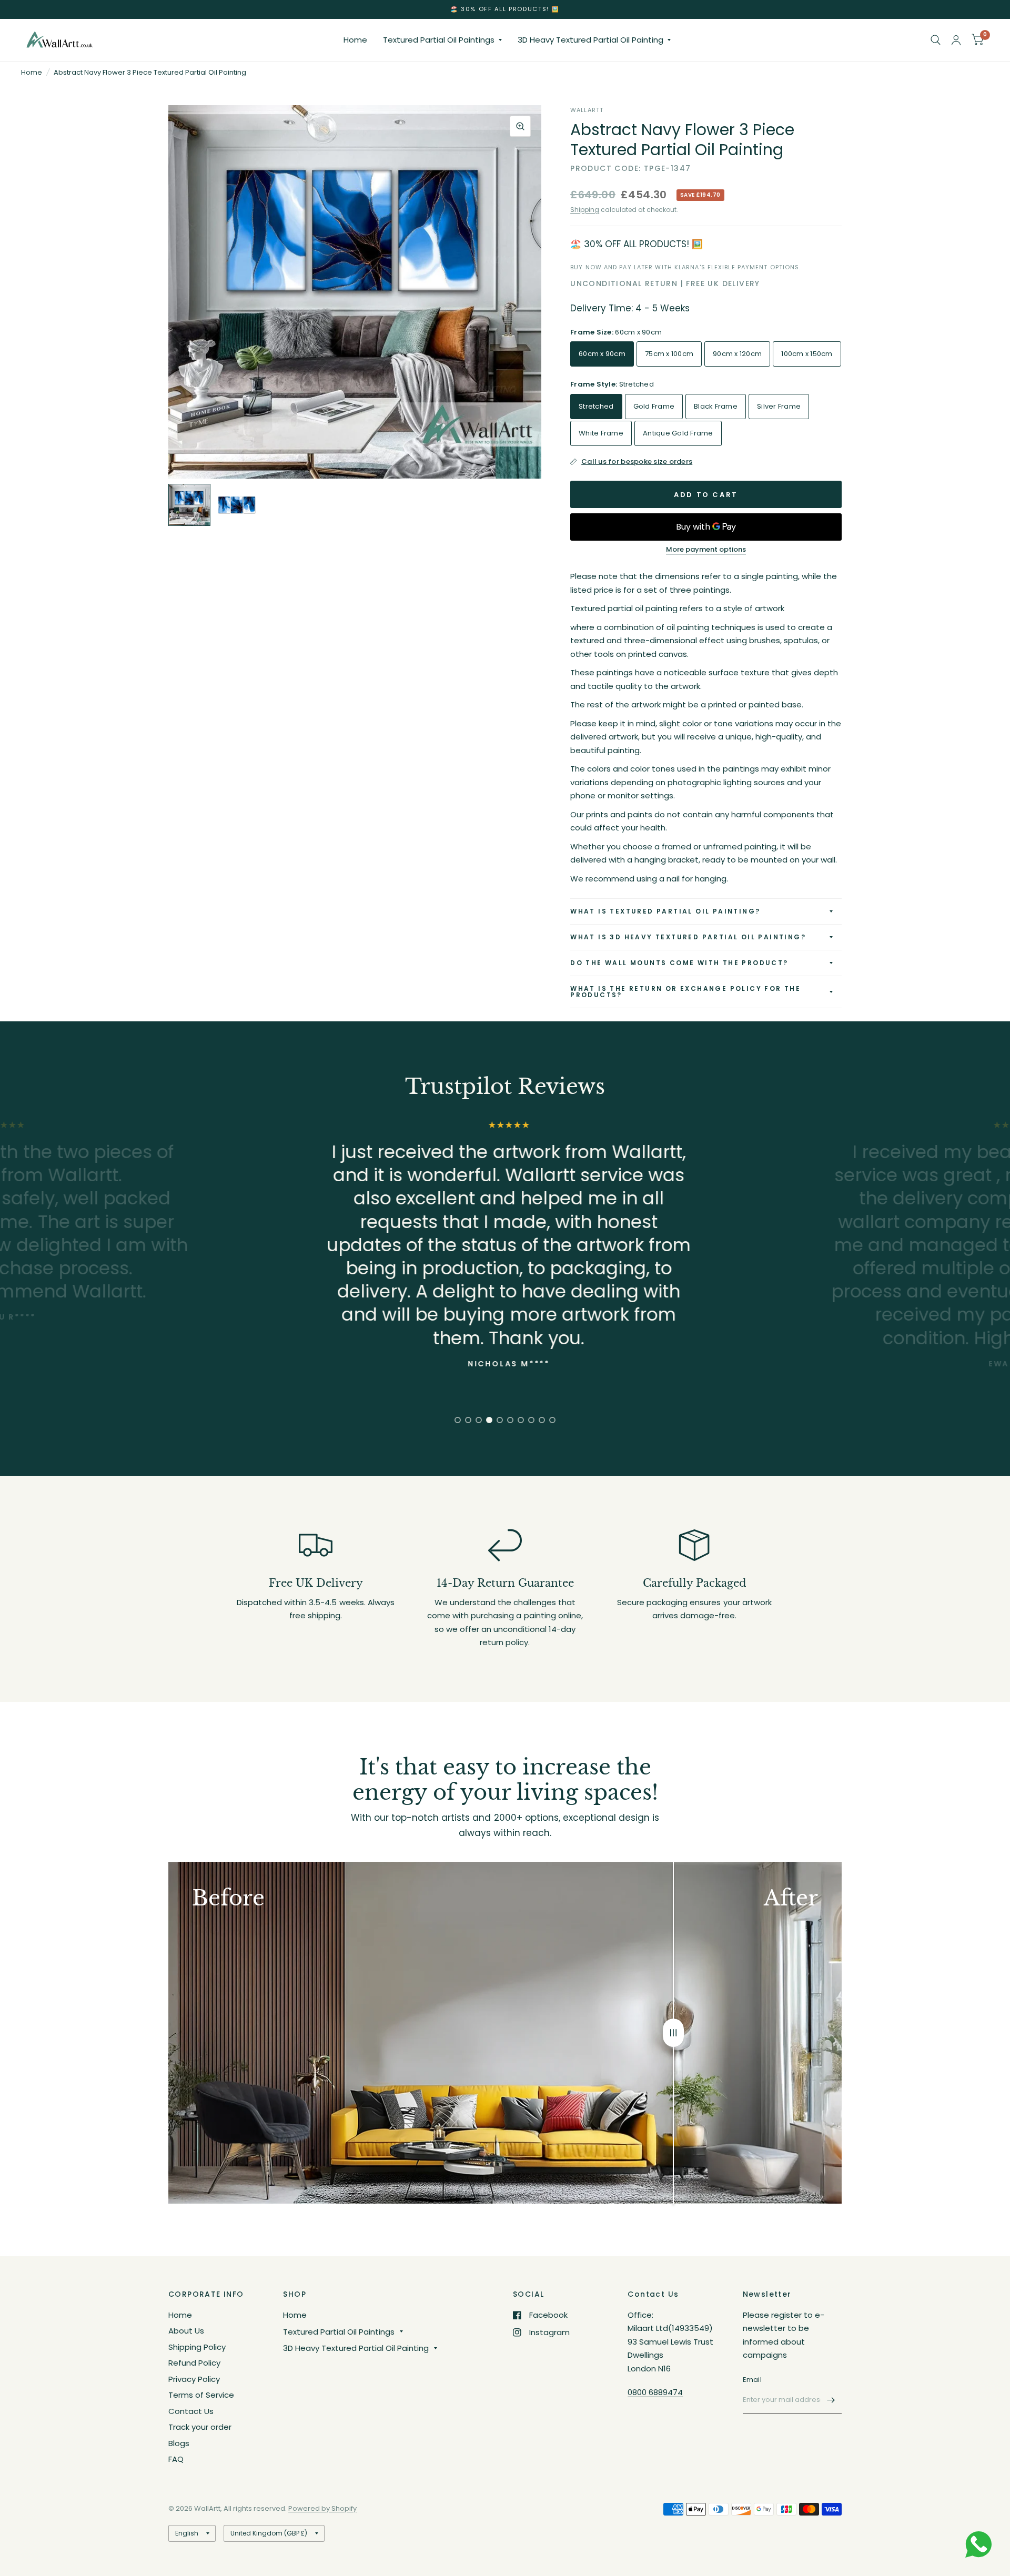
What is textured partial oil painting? (665, 911)
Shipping (585, 210)
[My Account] (956, 40)
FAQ (176, 2459)
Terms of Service (201, 2395)
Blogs (179, 2443)
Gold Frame (654, 406)
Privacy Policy (194, 2379)
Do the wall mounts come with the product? (679, 963)
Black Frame (716, 406)
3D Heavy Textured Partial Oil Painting (590, 40)
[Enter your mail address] (831, 2400)
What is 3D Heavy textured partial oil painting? (688, 937)
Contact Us (191, 2411)
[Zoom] (520, 126)
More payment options (706, 550)
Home (355, 40)
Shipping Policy (197, 2347)
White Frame (601, 433)
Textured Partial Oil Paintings (439, 40)
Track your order (200, 2427)
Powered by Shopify (322, 2508)
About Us (186, 2331)
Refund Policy (194, 2363)
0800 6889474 (655, 2392)
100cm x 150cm (807, 354)
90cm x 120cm (737, 354)
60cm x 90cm (602, 354)
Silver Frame (779, 406)
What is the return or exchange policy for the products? (685, 992)
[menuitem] (355, 40)
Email (752, 2380)
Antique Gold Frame (678, 433)
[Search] (936, 40)
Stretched (596, 406)
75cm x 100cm (669, 354)
